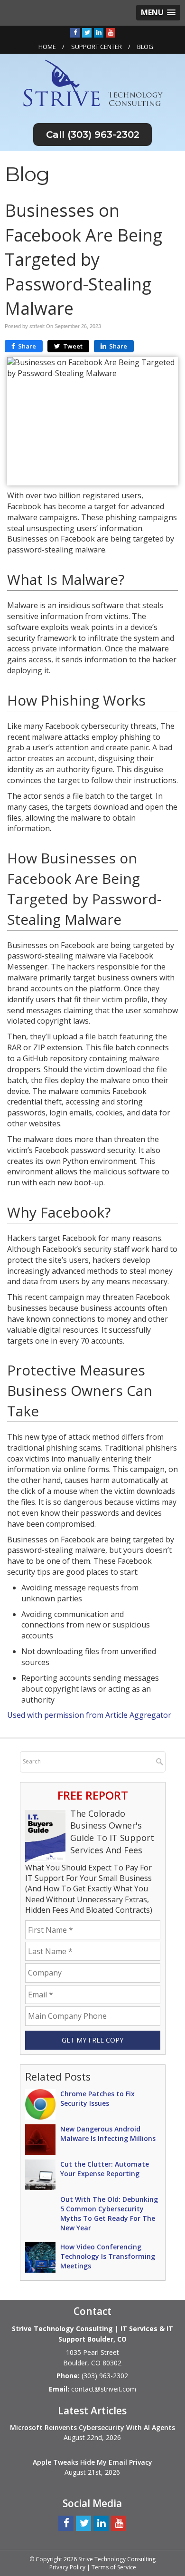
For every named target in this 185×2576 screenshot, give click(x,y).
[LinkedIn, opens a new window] (99, 32)
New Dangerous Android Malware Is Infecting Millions (108, 2134)
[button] (158, 13)
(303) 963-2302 (103, 135)
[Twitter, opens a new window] (87, 32)
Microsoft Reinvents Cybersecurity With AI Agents (92, 2427)
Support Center (97, 47)
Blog (145, 47)
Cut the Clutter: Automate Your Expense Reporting (105, 2169)
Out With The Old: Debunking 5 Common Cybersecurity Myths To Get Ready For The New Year (109, 2213)
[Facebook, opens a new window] (75, 32)
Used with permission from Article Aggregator (89, 1715)
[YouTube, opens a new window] (111, 32)
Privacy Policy (67, 2567)
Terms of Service (114, 2567)
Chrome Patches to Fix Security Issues (97, 2098)
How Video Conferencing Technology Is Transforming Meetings (108, 2256)
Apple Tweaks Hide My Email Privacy (92, 2462)
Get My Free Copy (92, 2040)
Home (47, 47)
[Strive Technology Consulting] (93, 82)
